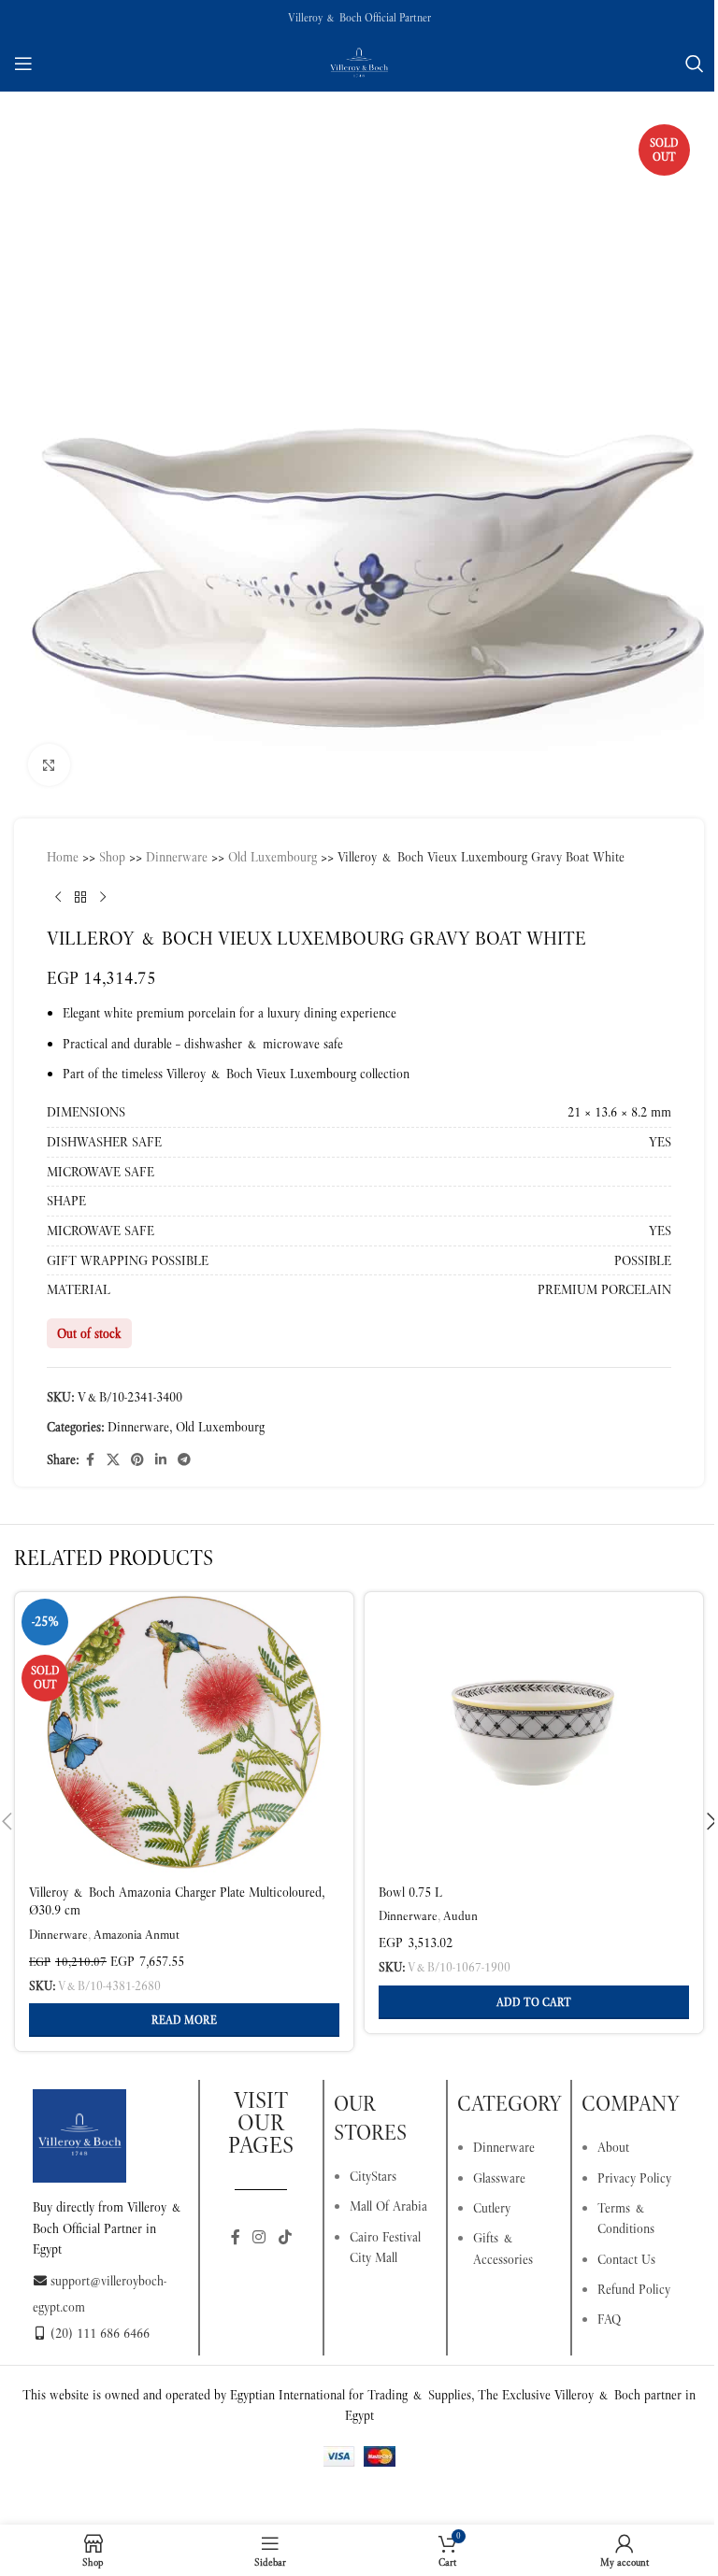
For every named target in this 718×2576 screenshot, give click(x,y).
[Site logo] (359, 62)
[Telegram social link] (184, 1460)
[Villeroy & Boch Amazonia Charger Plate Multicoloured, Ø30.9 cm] (184, 1732)
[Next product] (103, 897)
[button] (534, 2002)
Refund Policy (634, 2289)
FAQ (609, 2319)
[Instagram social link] (259, 2237)
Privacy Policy (634, 2178)
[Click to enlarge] (49, 765)
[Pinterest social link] (137, 1460)
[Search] (695, 64)
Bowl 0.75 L (410, 1892)
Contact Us (626, 2259)
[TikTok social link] (285, 2237)
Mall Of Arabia (388, 2206)
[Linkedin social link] (161, 1460)
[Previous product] (58, 897)
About (613, 2147)
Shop (112, 857)
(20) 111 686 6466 (100, 2333)
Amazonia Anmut (136, 1935)
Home (63, 857)
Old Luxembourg (273, 857)
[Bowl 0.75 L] (534, 1732)
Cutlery (492, 2208)
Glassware (499, 2178)
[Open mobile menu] (23, 64)
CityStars (373, 2176)
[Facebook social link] (90, 1460)
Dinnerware (177, 857)
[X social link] (113, 1460)
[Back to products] (80, 897)
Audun (460, 1916)
